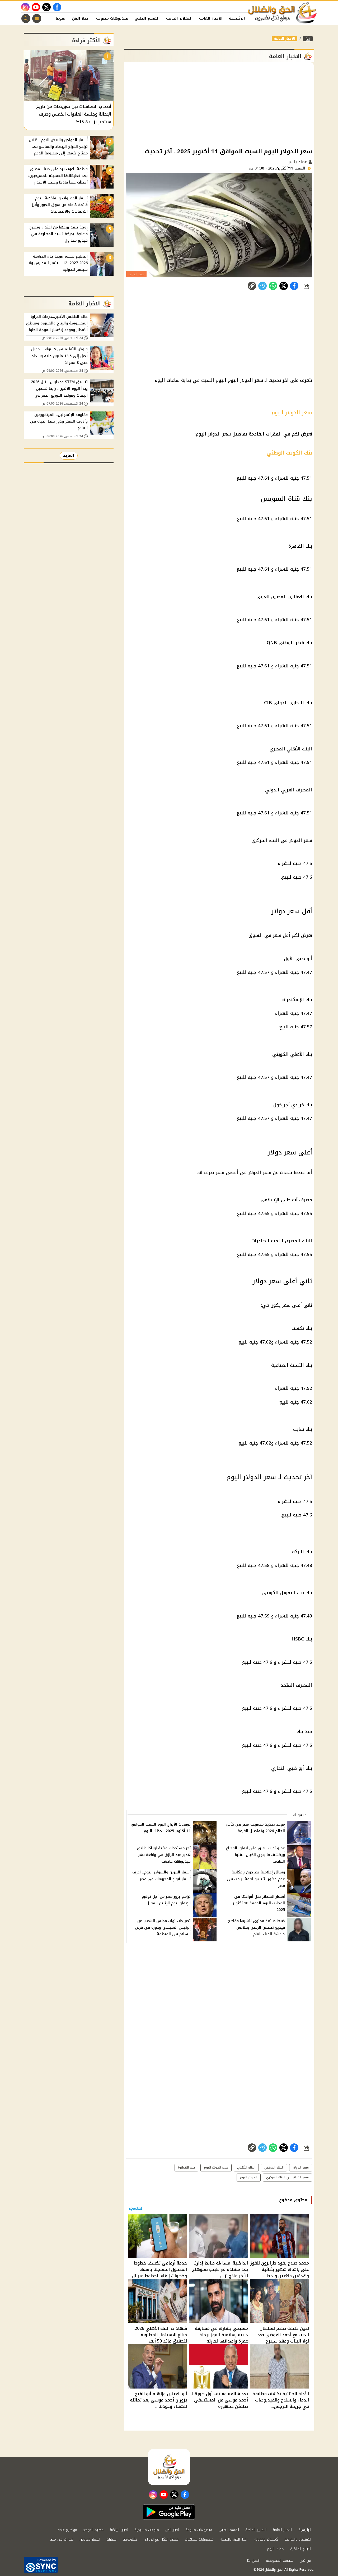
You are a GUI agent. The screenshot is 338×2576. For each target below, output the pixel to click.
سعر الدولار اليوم (216, 2167)
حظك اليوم (275, 2549)
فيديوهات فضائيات (199, 2539)
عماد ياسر (298, 162)
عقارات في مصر (61, 2539)
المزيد (69, 455)
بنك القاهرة (186, 2167)
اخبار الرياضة (119, 2530)
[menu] (37, 19)
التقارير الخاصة (179, 18)
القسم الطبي (147, 18)
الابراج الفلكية (301, 2549)
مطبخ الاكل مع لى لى (161, 2539)
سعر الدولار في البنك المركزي (287, 2177)
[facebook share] (294, 286)
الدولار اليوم (249, 2177)
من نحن (305, 2561)
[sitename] (169, 2467)
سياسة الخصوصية (280, 2561)
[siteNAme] (283, 13)
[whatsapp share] (273, 286)
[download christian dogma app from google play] (169, 2512)
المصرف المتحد (296, 1685)
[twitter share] (284, 286)
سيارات (111, 2539)
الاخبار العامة (211, 18)
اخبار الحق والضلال (234, 2539)
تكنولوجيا (130, 2539)
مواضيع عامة (67, 2530)
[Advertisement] (219, 104)
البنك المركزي (274, 2167)
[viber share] (262, 286)
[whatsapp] (252, 286)
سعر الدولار (301, 2167)
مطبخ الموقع (93, 2530)
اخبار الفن (81, 18)
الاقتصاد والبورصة (298, 2539)
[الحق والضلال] (308, 39)
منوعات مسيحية (147, 2530)
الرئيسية (237, 18)
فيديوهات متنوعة (112, 18)
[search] (26, 19)
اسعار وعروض (90, 2539)
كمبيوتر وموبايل (266, 2539)
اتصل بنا (253, 2561)
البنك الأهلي (246, 2167)
